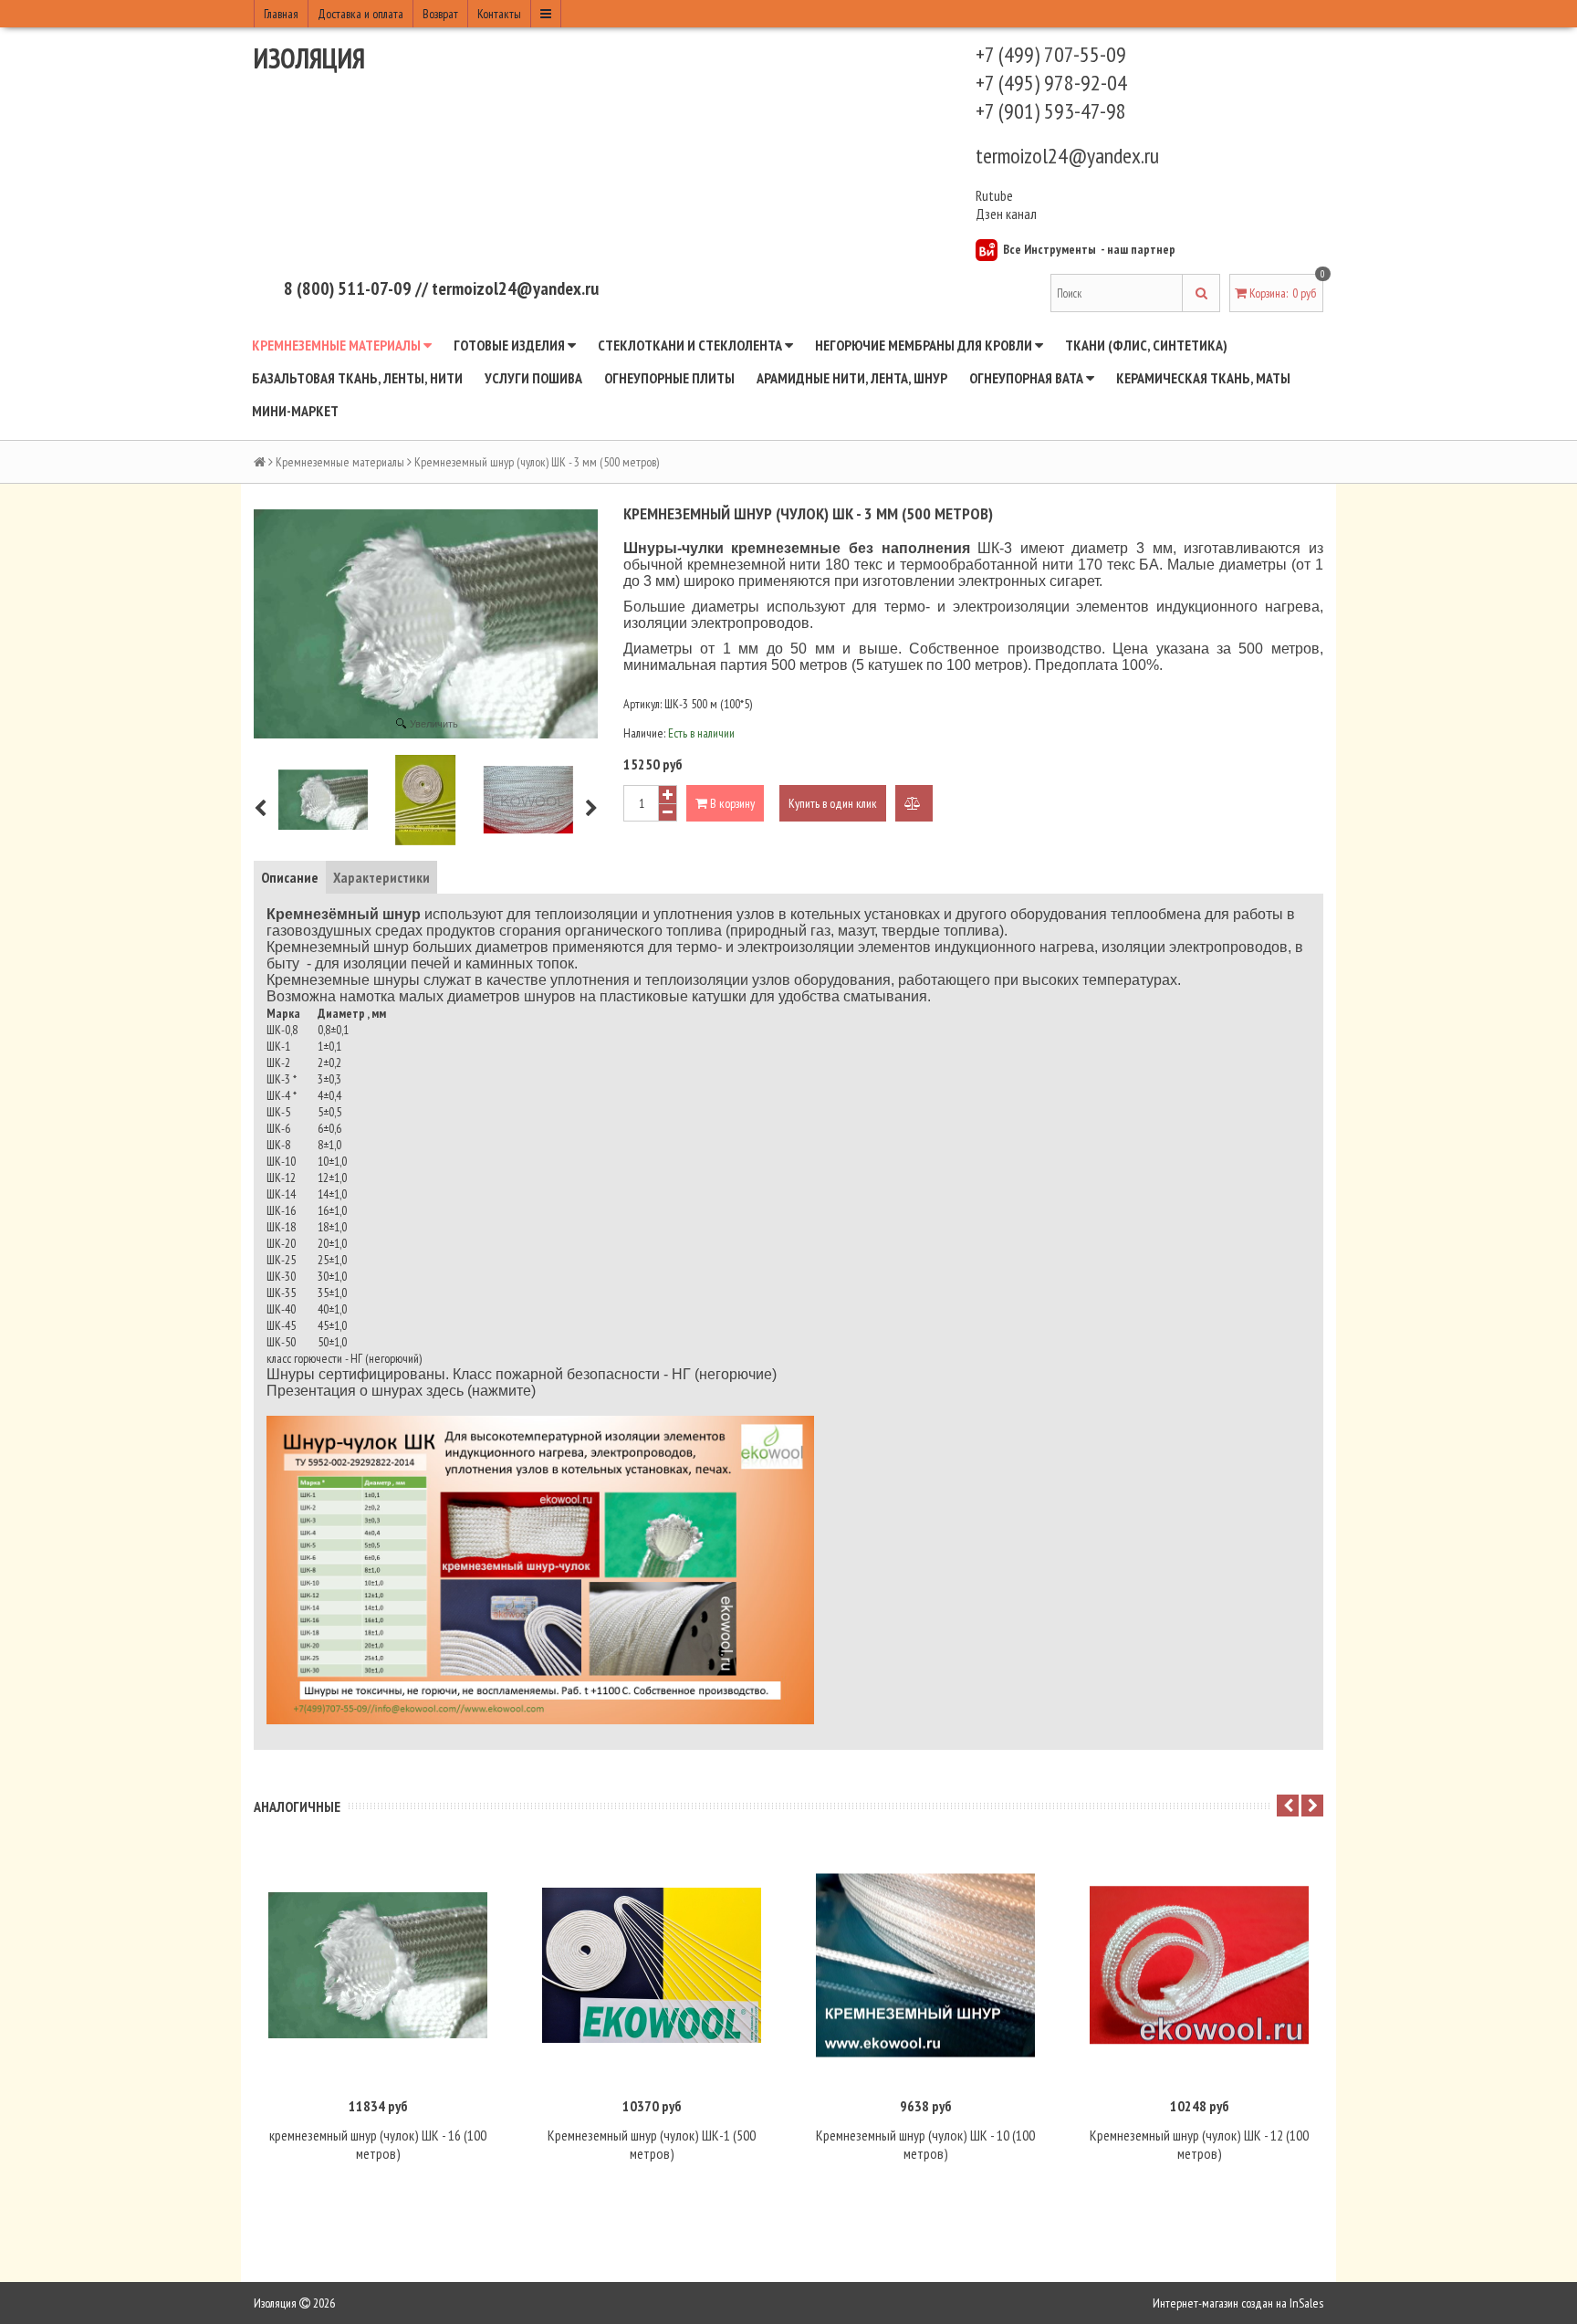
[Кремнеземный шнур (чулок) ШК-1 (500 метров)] (652, 1965)
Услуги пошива (533, 378)
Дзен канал (1008, 214)
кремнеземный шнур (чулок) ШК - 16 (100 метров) (378, 2144)
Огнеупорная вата (1028, 378)
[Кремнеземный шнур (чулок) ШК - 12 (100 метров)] (1199, 1965)
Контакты (499, 14)
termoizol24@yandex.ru (1067, 156)
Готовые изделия (511, 345)
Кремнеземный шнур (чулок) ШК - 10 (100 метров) (925, 2144)
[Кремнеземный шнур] (323, 800)
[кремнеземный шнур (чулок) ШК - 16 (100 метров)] (378, 1965)
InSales (1306, 2303)
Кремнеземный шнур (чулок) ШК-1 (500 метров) (652, 2144)
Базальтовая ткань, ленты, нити (357, 378)
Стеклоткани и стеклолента (691, 345)
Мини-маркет (295, 411)
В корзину (731, 803)
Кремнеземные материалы (338, 345)
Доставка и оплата (360, 14)
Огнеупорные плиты (669, 378)
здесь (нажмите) (481, 1391)
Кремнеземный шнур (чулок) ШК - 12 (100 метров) (1199, 2144)
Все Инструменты (1050, 249)
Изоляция (309, 58)
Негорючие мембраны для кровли (925, 345)
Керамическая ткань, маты (1203, 378)
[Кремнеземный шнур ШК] (425, 800)
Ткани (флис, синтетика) (1146, 345)
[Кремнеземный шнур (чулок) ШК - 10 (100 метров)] (925, 1965)
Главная (281, 14)
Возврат (440, 14)
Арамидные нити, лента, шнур (852, 378)
